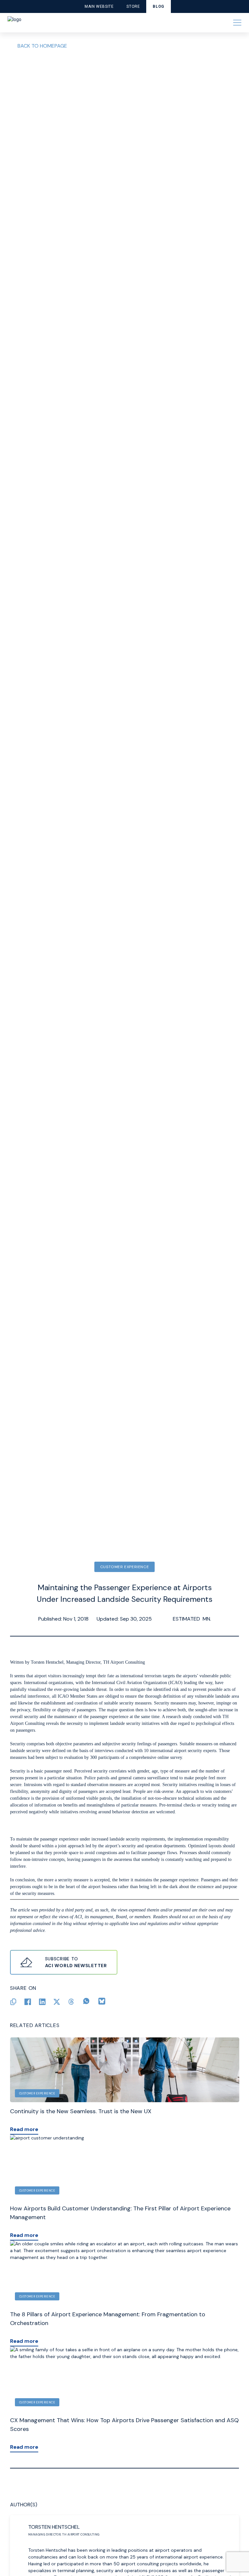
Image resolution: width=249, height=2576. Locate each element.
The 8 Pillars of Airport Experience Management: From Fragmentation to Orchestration (108, 2319)
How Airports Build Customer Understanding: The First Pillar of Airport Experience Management (120, 2213)
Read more (24, 2129)
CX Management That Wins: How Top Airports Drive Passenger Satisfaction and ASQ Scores (124, 2425)
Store (133, 6)
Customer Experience (124, 1567)
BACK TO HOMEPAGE (42, 46)
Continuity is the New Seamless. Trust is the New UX (81, 2111)
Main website (99, 6)
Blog (158, 6)
